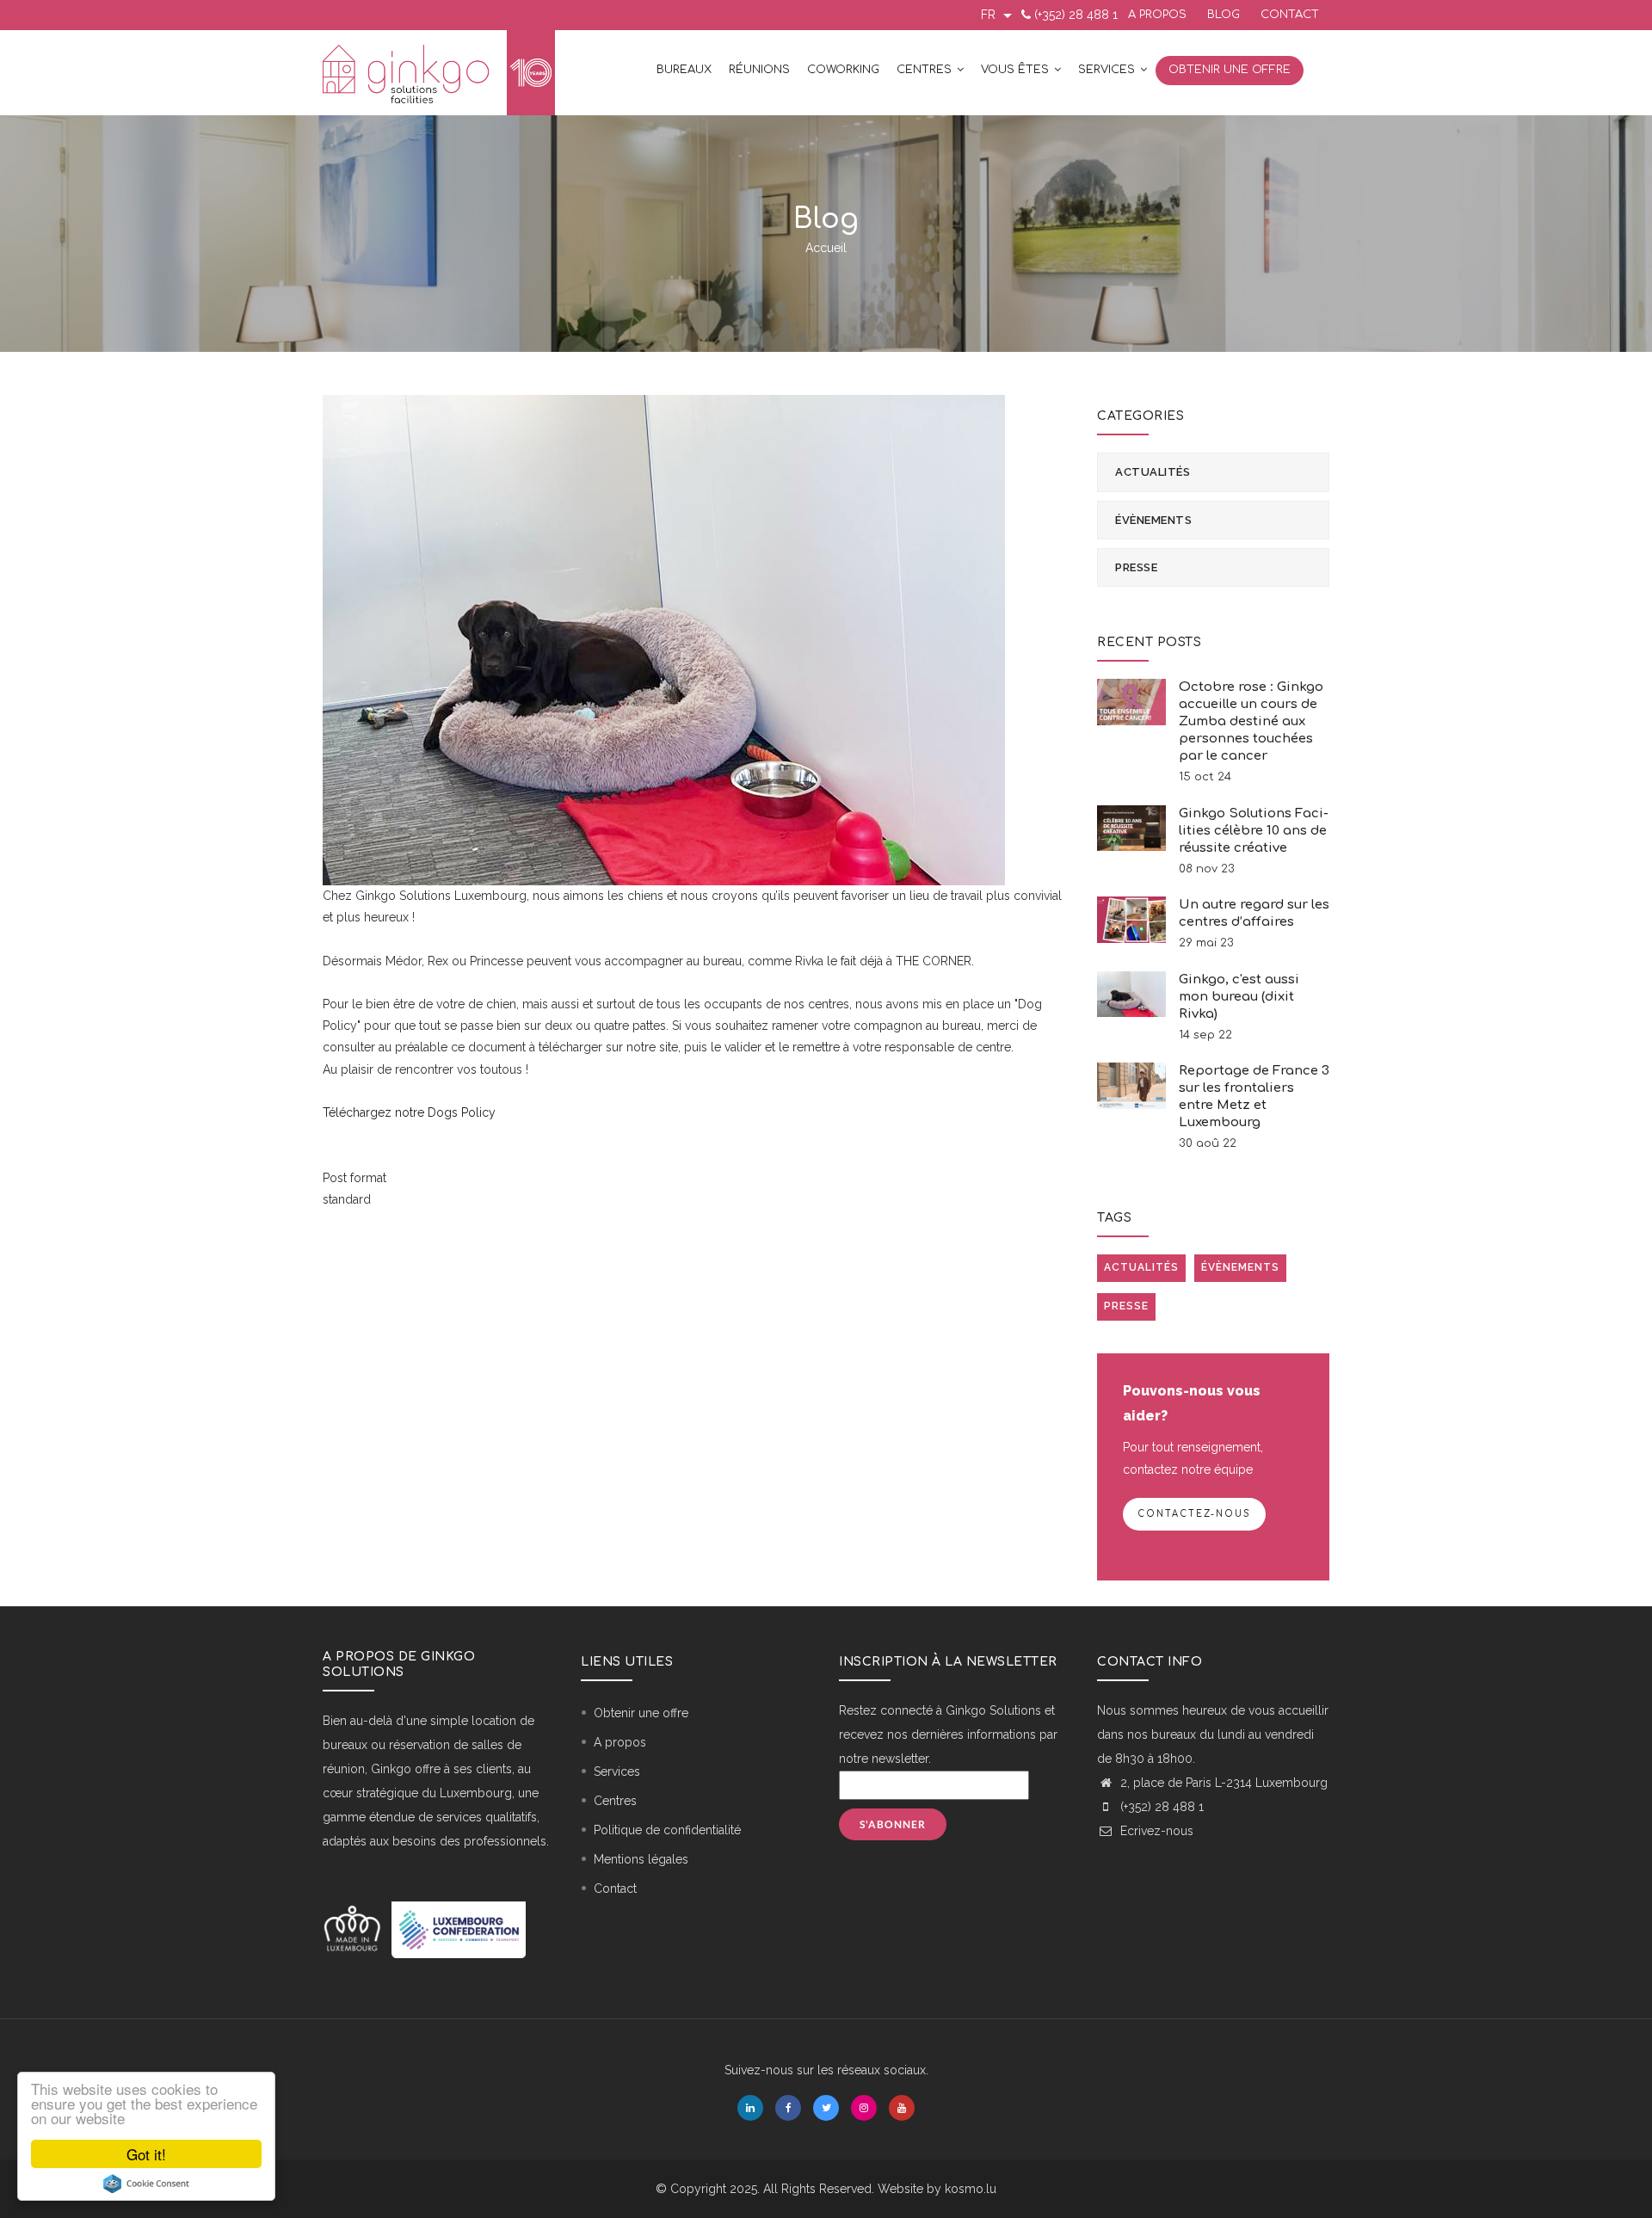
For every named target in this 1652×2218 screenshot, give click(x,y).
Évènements (1153, 520)
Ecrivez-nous (1155, 1831)
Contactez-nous (1194, 1514)
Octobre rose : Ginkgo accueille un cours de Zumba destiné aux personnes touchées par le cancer (1251, 721)
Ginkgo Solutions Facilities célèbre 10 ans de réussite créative (1254, 831)
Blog (1224, 15)
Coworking (843, 70)
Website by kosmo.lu (937, 2189)
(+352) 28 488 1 (1076, 15)
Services (1108, 70)
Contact (1290, 15)
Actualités (1153, 472)
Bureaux (684, 70)
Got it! (146, 2154)
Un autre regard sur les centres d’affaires (1254, 913)
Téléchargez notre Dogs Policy (409, 1112)
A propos (1157, 15)
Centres (926, 70)
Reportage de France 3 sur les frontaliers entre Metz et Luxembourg (1254, 1097)
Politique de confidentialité (667, 1830)
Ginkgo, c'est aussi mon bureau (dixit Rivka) (1239, 997)
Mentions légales (641, 1859)
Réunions (759, 70)
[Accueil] (439, 73)
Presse (1136, 567)
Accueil (826, 248)
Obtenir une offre (1230, 70)
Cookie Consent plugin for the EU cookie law (146, 2184)
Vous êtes (1017, 70)
